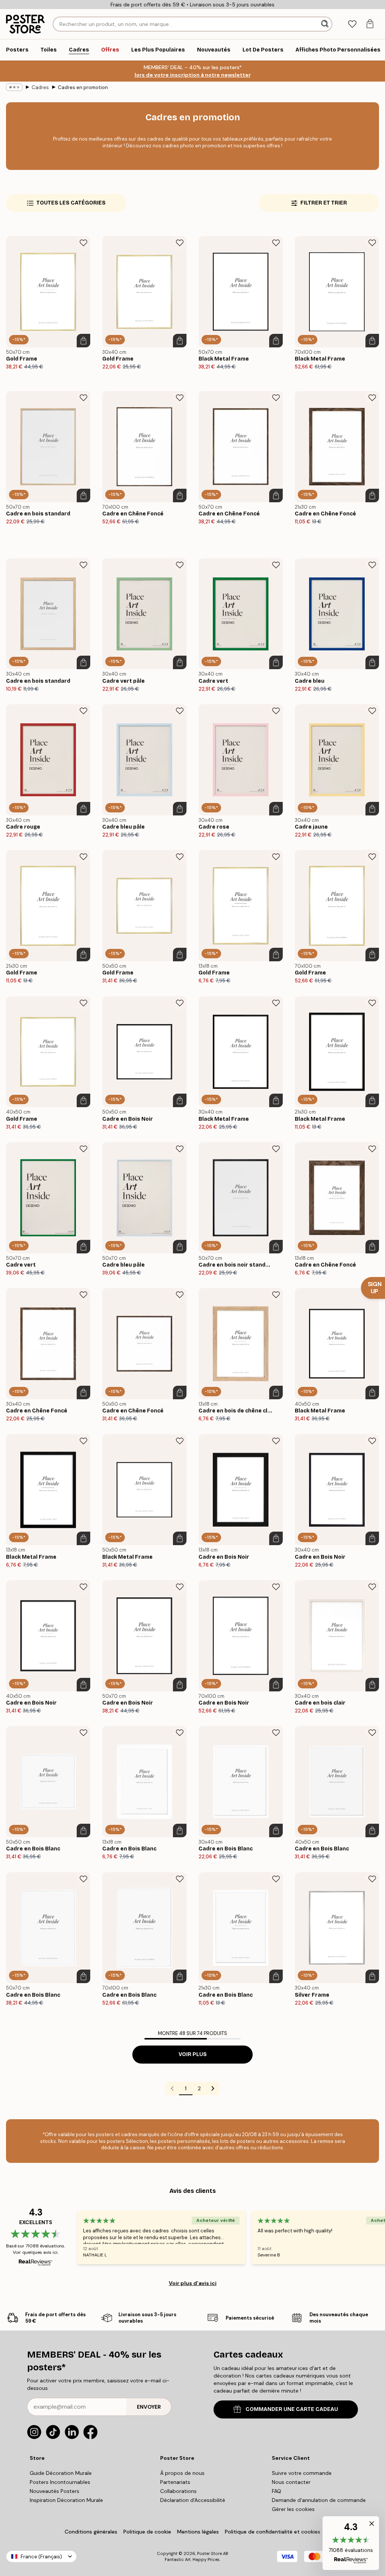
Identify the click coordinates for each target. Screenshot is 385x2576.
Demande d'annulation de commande (319, 2500)
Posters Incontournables (60, 2482)
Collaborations (178, 2491)
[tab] (352, 24)
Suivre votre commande (302, 2473)
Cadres (40, 87)
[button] (351, 2543)
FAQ (277, 2491)
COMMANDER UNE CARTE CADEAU (292, 2409)
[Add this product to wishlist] (83, 243)
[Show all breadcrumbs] (14, 87)
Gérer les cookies (293, 2509)
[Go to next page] (213, 2088)
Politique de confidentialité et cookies (273, 2532)
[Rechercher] (326, 24)
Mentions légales (198, 2532)
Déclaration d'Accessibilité (193, 2500)
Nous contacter (291, 2482)
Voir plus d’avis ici (193, 2283)
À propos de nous (182, 2473)
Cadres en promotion (83, 87)
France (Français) (41, 2557)
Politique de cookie (147, 2532)
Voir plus (193, 2054)
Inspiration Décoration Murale (66, 2500)
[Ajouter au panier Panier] (83, 341)
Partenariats (175, 2482)
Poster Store (209, 2553)
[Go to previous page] (172, 2088)
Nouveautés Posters (55, 2491)
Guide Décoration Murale (61, 2473)
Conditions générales (91, 2532)
